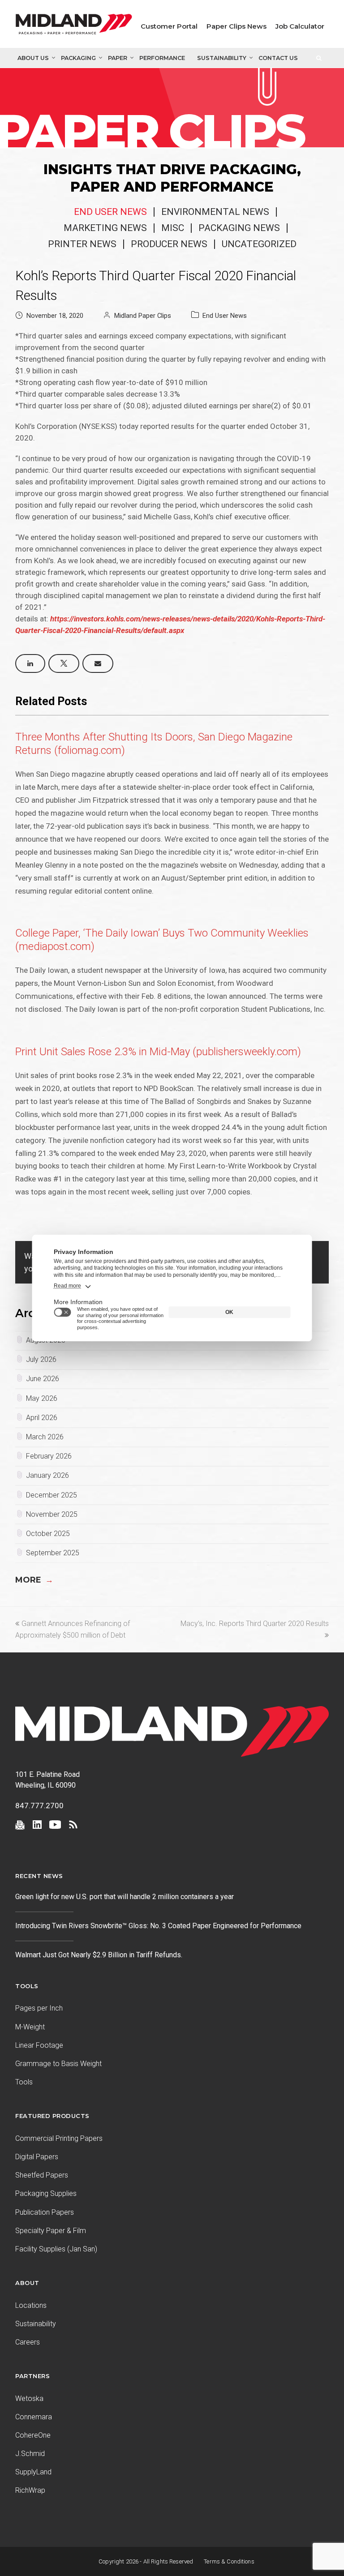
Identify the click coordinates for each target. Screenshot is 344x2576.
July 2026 (41, 1359)
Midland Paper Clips (143, 316)
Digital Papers (37, 2157)
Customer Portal (169, 26)
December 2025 (52, 1495)
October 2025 (48, 1534)
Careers (28, 2342)
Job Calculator (300, 26)
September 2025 (53, 1553)
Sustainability (222, 58)
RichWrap (30, 2490)
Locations (31, 2305)
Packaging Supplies (46, 2193)
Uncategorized (259, 244)
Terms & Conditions (229, 2561)
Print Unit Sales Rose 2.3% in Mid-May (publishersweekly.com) (158, 1052)
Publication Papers (45, 2212)
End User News (110, 212)
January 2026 (47, 1475)
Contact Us (278, 58)
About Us (33, 58)
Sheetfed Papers (42, 2175)
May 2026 (42, 1398)
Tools (24, 2082)
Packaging (78, 58)
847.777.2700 (39, 1806)
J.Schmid (30, 2454)
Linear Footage (39, 2045)
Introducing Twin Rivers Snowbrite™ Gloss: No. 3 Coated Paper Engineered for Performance (158, 1926)
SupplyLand (33, 2472)
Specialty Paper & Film (51, 2231)
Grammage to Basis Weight (58, 2064)
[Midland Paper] (74, 26)
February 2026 (49, 1456)
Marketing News (105, 228)
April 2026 (42, 1418)
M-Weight (30, 2027)
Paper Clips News (236, 26)
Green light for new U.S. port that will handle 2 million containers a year (125, 1897)
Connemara (34, 2417)
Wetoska (29, 2398)
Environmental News (215, 212)
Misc (173, 228)
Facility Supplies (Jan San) (56, 2249)
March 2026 (45, 1437)
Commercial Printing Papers (59, 2138)
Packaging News (239, 228)
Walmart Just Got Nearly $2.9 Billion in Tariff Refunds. (100, 1955)
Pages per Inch (39, 2008)
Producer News (169, 244)
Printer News (82, 244)
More (34, 1580)
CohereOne (33, 2435)
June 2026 (43, 1379)
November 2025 (52, 1514)
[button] (30, 663)
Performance (162, 58)
